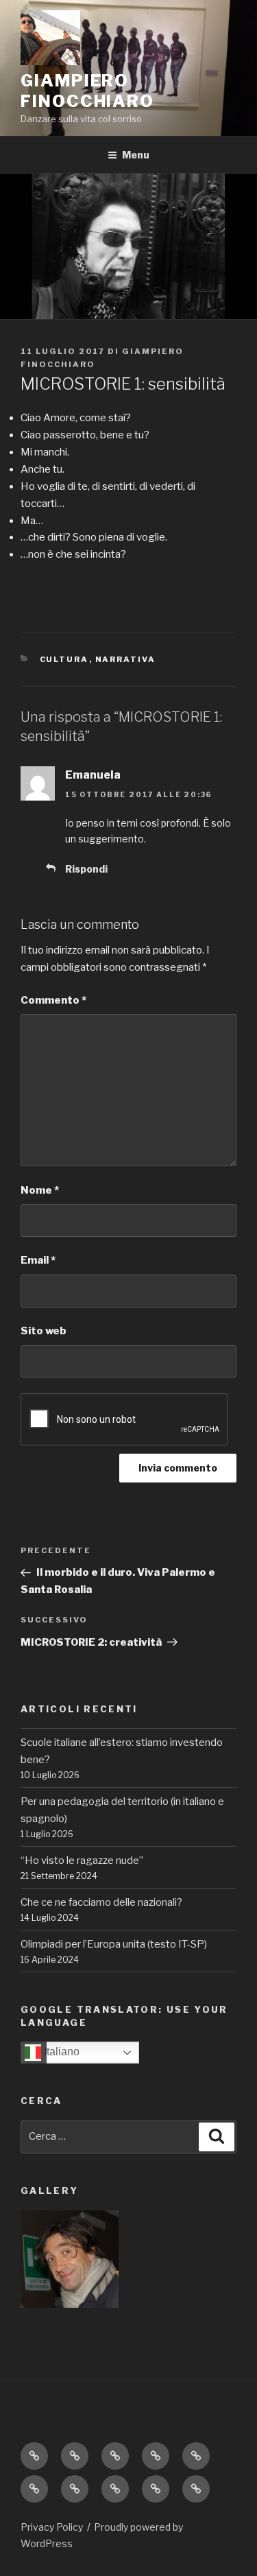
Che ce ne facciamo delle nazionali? (101, 1902)
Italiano (60, 2052)
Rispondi (86, 869)
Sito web (44, 1331)
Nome (40, 1190)
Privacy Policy (52, 2527)
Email (38, 1260)
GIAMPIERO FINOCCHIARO (87, 91)
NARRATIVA (126, 659)
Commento (53, 1000)
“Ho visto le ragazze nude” (82, 1860)
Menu (136, 155)
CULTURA (64, 659)
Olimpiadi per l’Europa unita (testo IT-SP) (114, 1944)
